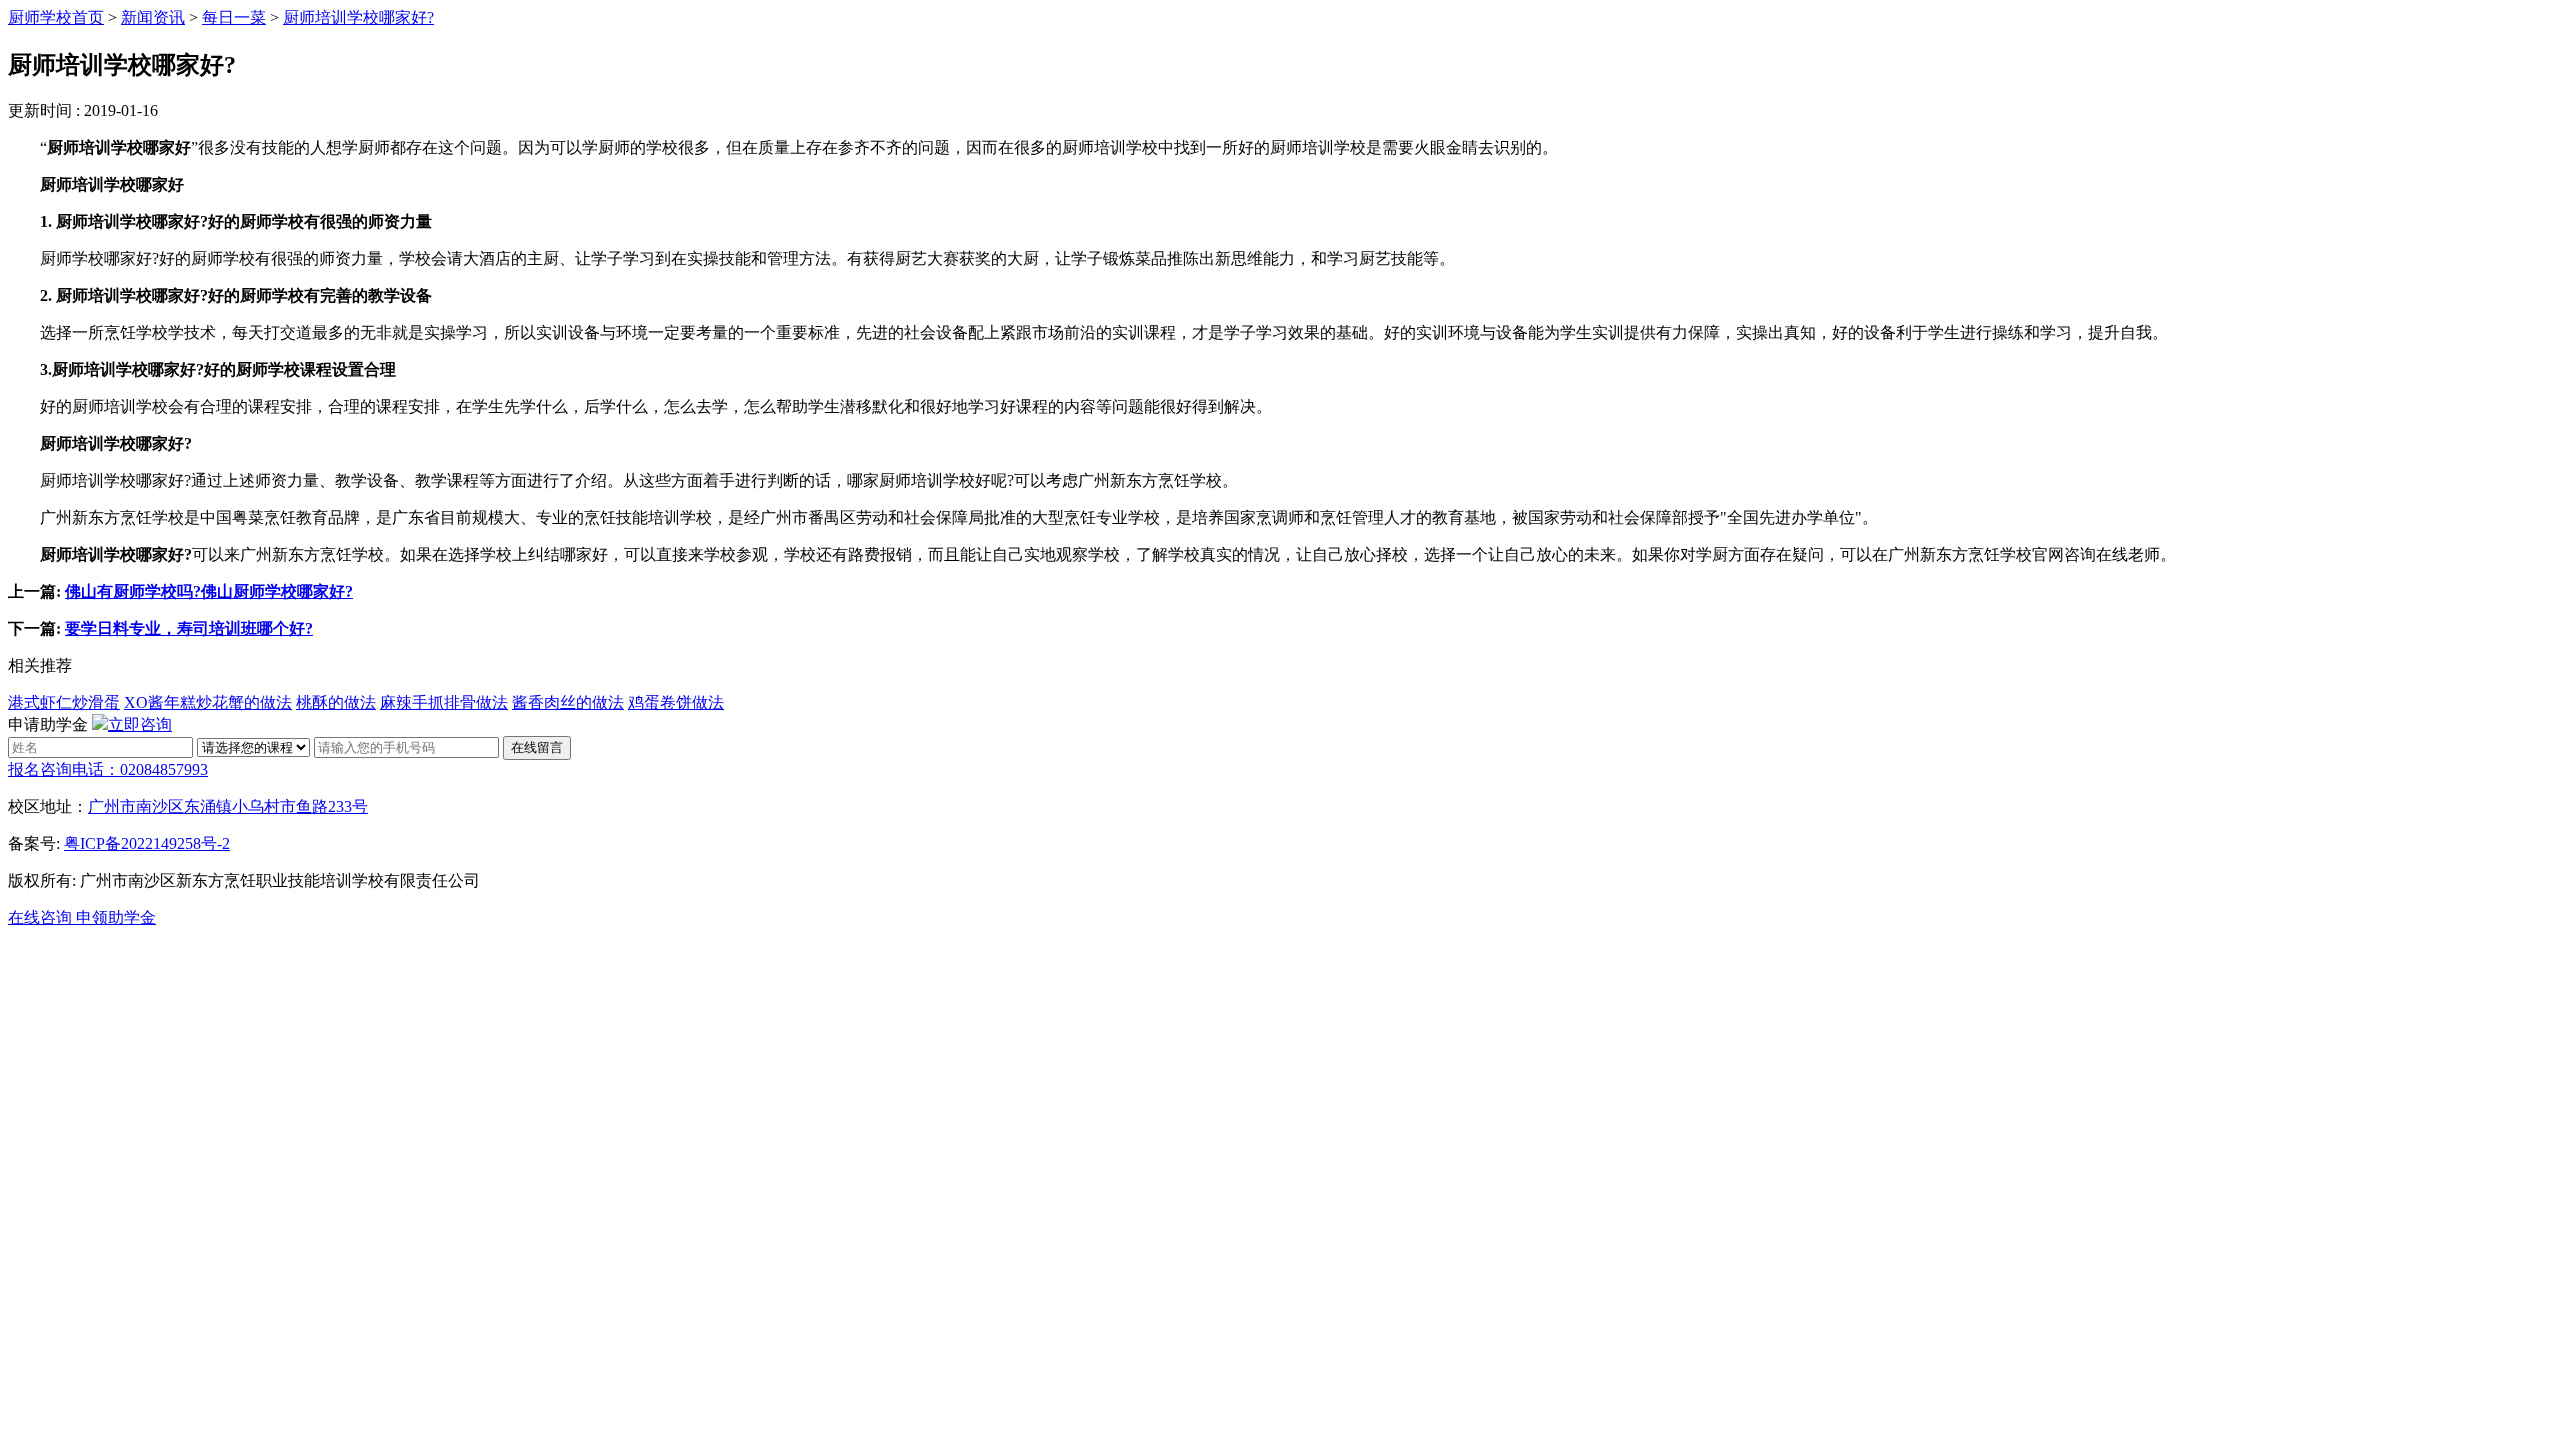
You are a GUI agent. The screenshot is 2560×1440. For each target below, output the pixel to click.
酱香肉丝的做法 (568, 702)
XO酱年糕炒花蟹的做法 (208, 702)
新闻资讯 (153, 17)
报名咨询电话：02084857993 (108, 769)
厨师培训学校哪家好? (358, 17)
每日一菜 (234, 17)
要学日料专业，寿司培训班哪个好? (189, 628)
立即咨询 (140, 724)
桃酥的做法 (336, 702)
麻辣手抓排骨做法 (444, 702)
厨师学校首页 (56, 17)
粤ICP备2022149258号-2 (147, 843)
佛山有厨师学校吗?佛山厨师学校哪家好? (209, 591)
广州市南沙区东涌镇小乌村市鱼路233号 (228, 806)
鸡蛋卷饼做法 (676, 702)
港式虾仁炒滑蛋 (64, 702)
